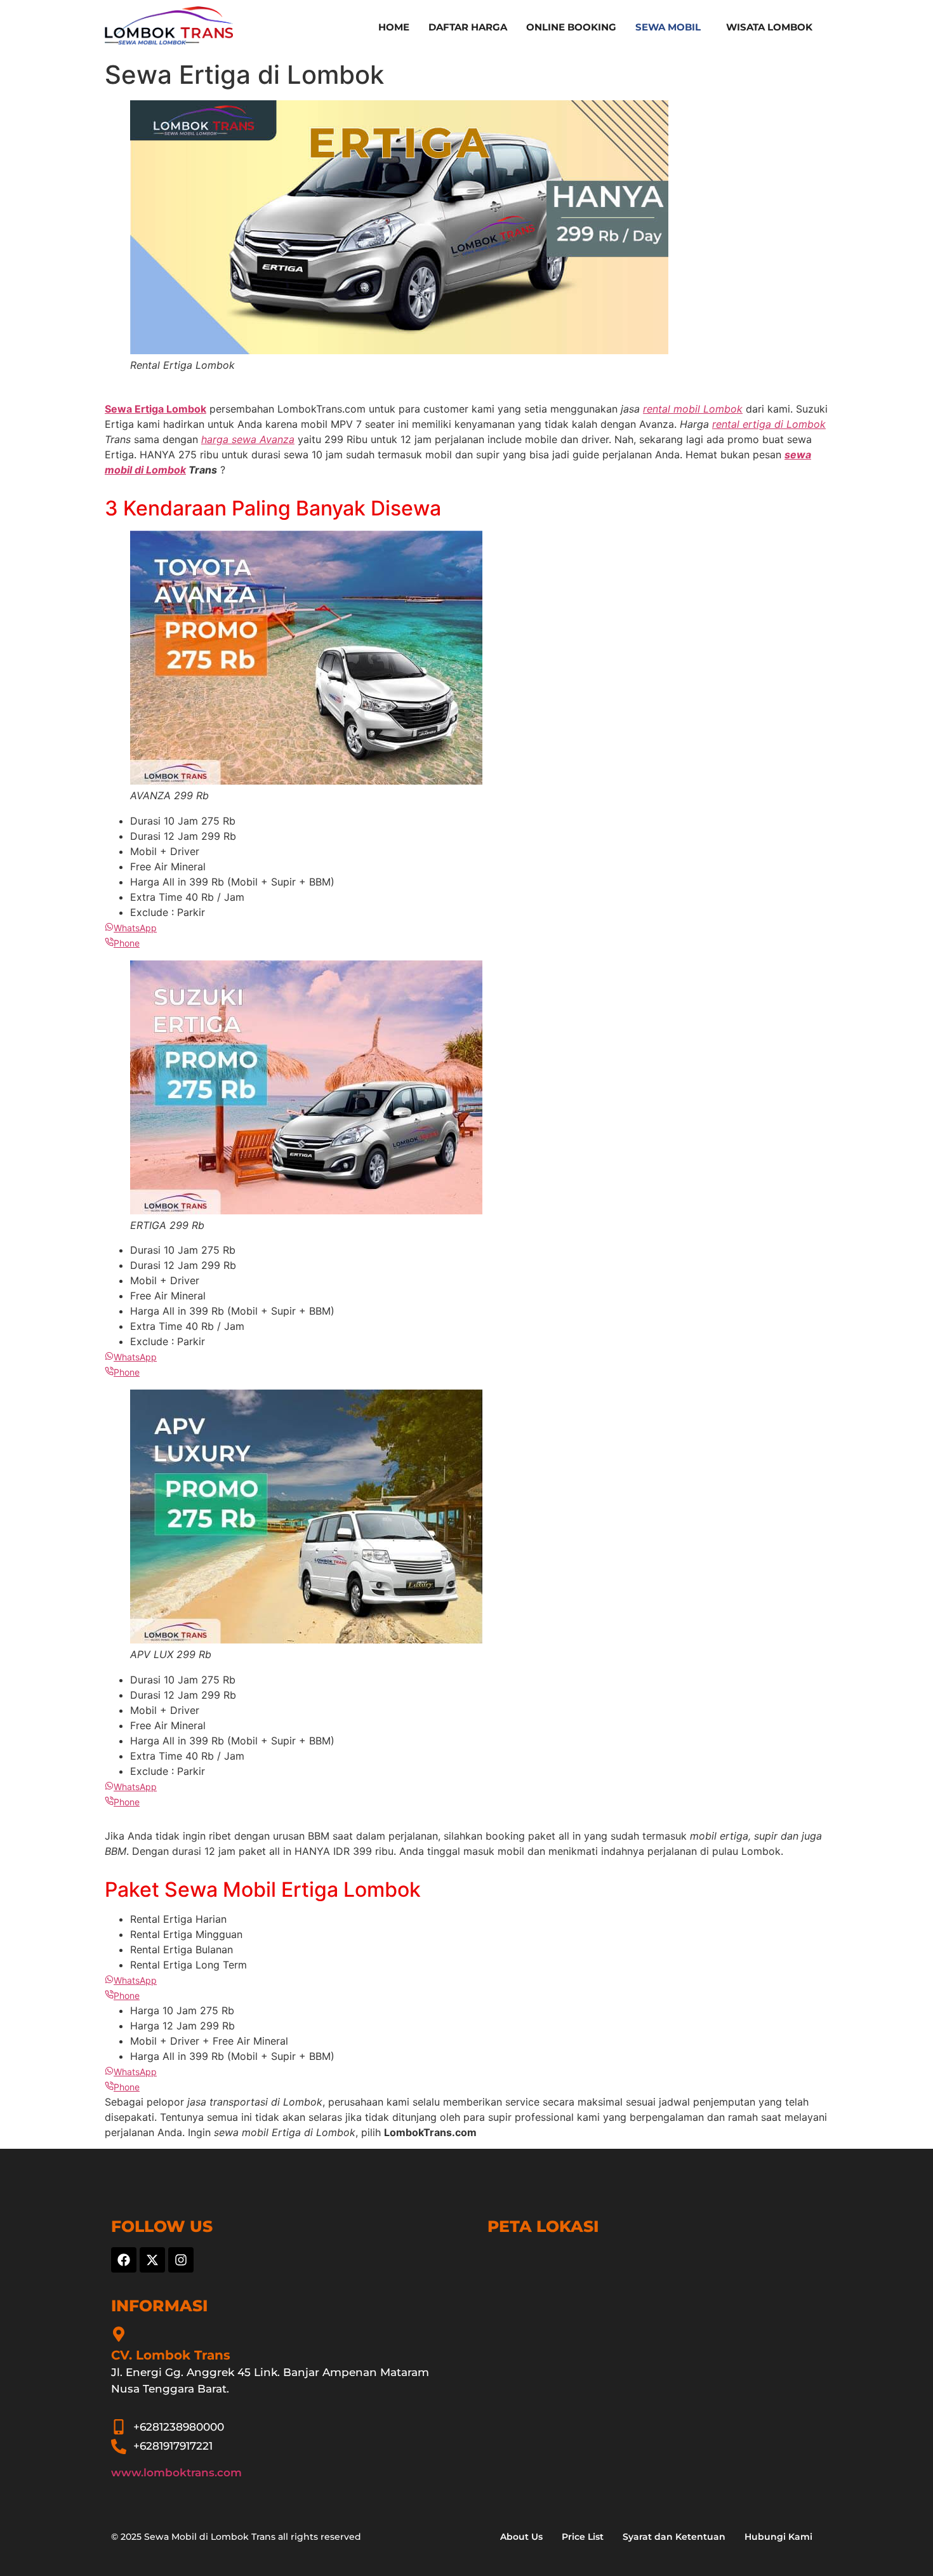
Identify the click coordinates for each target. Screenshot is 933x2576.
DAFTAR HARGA (468, 27)
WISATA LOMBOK (769, 27)
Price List (583, 2537)
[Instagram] (181, 2260)
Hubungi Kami (778, 2537)
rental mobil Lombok (693, 409)
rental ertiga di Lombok (769, 424)
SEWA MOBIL (668, 27)
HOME (394, 27)
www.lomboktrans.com (176, 2473)
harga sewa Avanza (248, 439)
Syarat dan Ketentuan (674, 2537)
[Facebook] (124, 2260)
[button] (671, 27)
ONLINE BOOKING (571, 27)
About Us (521, 2537)
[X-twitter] (152, 2260)
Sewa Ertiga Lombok (155, 409)
